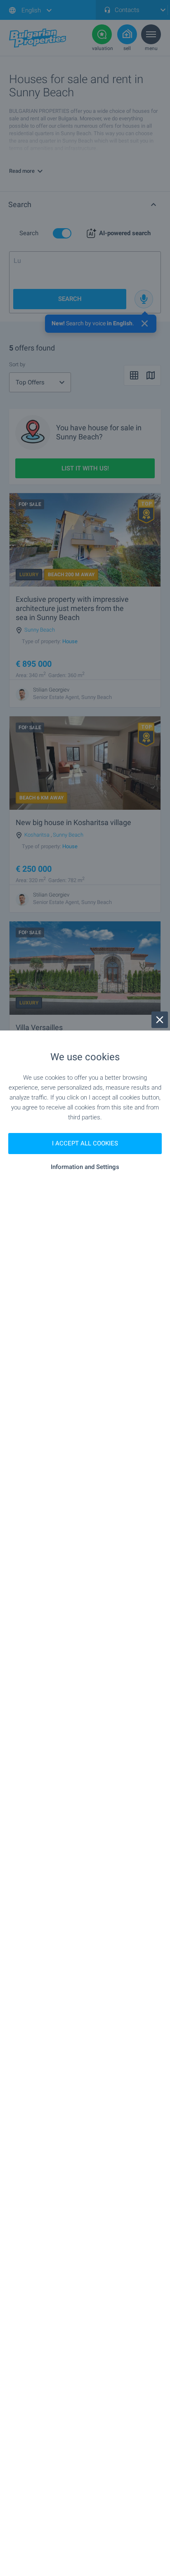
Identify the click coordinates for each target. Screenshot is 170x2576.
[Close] (160, 1020)
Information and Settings (85, 1167)
